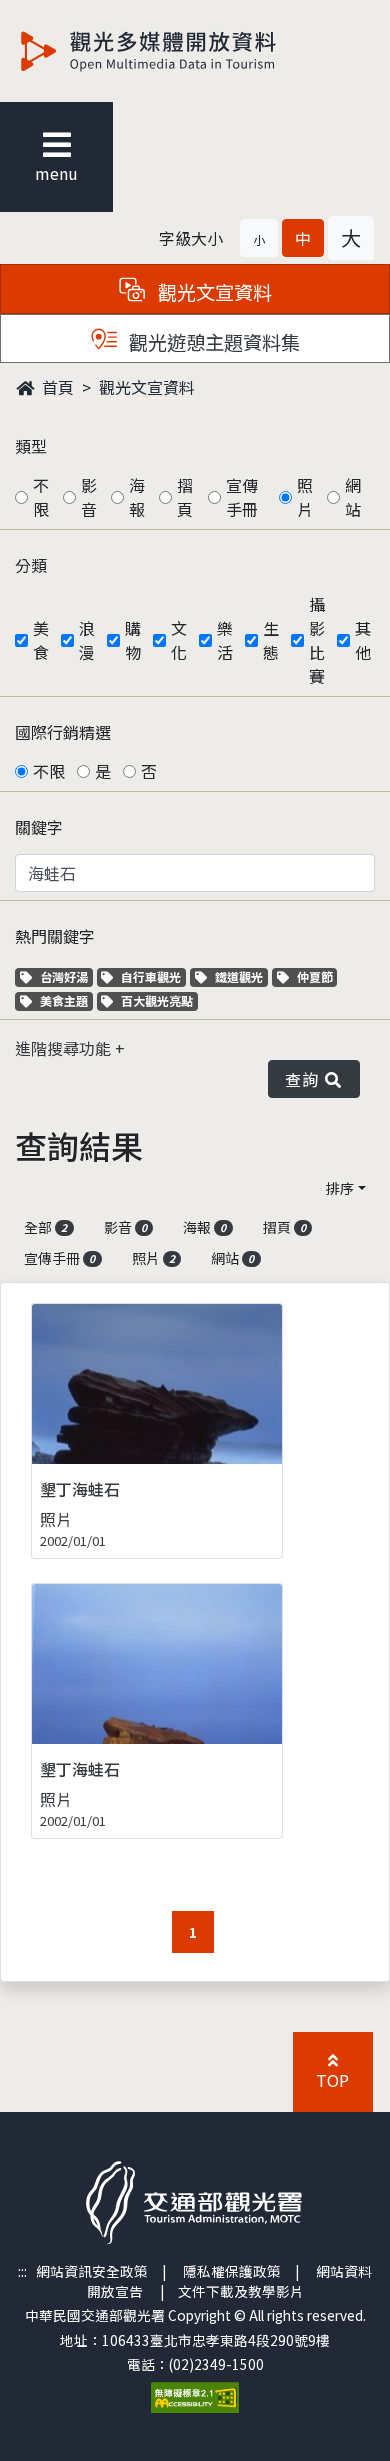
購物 (133, 640)
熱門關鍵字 (55, 936)
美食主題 (66, 1000)
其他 (363, 640)
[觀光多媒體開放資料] (181, 51)
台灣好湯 (66, 976)
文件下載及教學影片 (241, 2291)
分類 (31, 565)
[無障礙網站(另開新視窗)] (195, 2396)
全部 (45, 1227)
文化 (179, 640)
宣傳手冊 (242, 497)
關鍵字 (39, 827)
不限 (41, 497)
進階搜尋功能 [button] (65, 1048)
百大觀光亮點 (156, 1000)
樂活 (225, 640)
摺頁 (185, 497)
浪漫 (87, 640)
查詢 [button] (305, 1079)
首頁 (56, 387)
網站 (353, 497)
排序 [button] (340, 1188)
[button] (259, 238)
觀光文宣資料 (147, 387)
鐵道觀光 (241, 976)
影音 (89, 497)
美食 (41, 640)
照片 (305, 497)
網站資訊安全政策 (92, 2271)
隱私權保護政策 (232, 2271)
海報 (137, 497)
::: (22, 2271)
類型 (31, 446)
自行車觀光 (150, 976)
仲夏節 (317, 976)
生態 (271, 640)
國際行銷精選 (63, 732)
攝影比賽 (317, 640)
